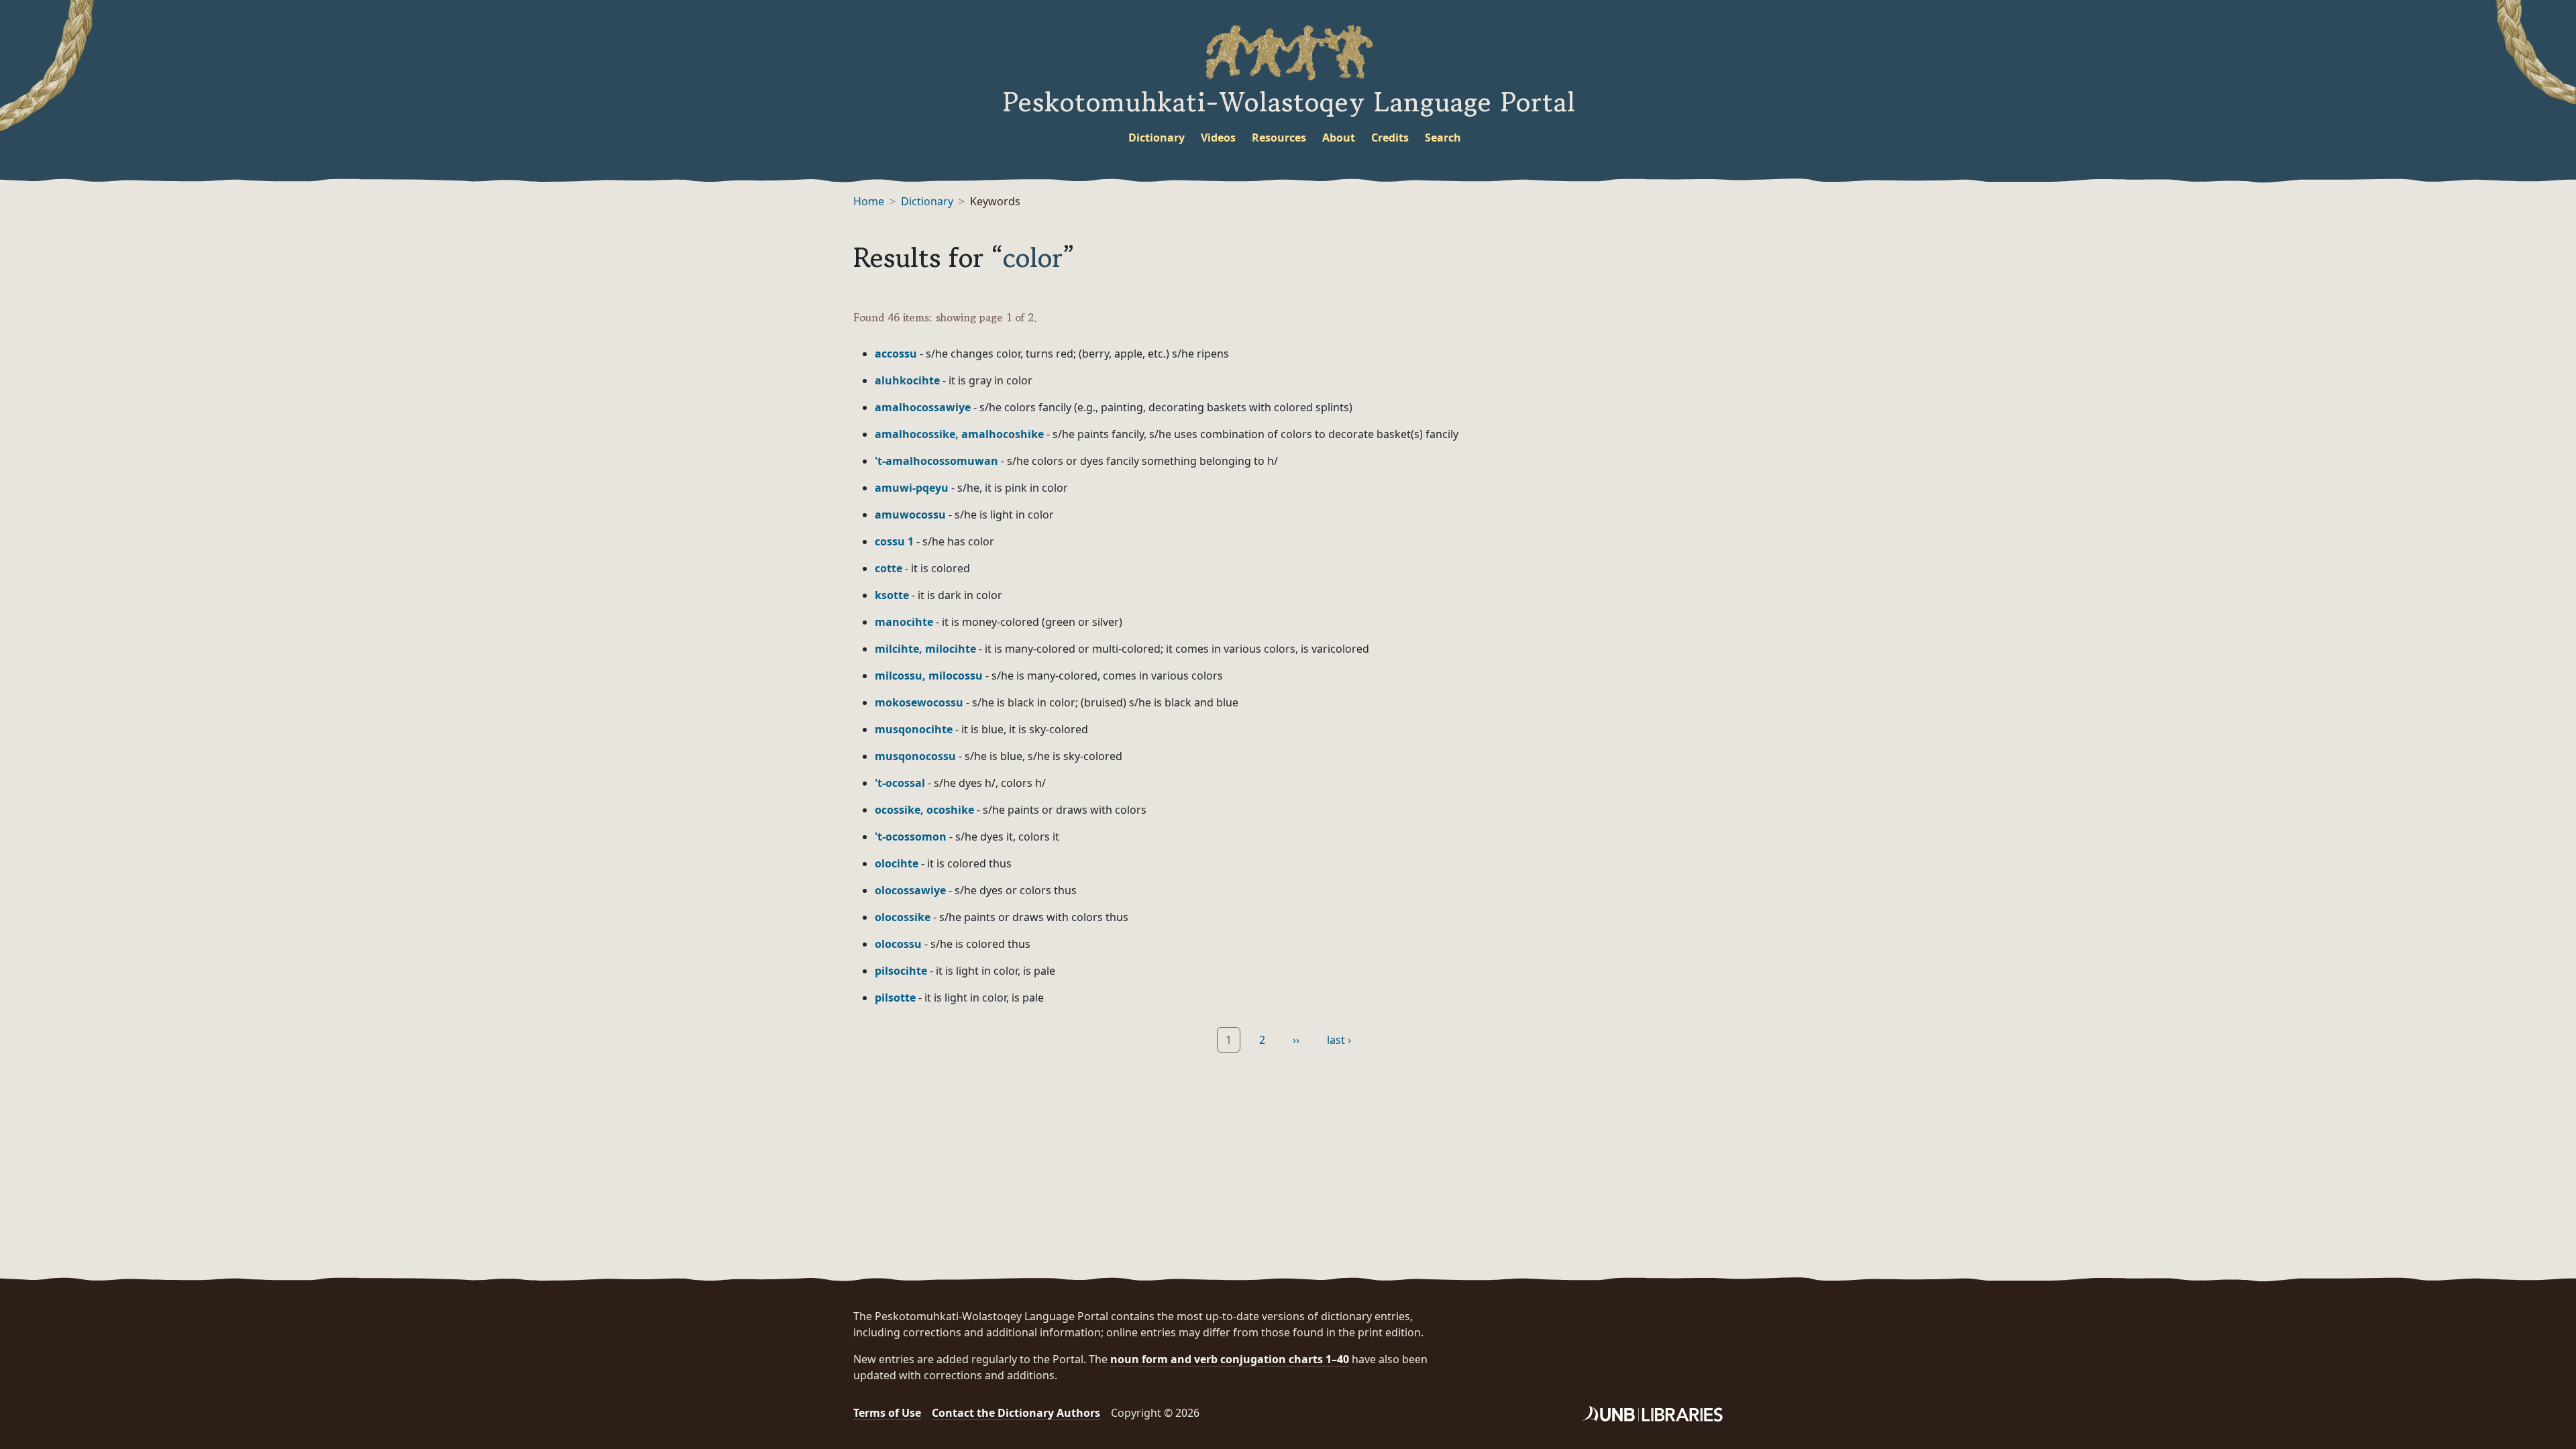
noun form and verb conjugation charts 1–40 (1230, 1359)
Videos (1218, 138)
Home (869, 201)
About (1339, 138)
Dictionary (1157, 138)
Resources (1279, 138)
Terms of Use (887, 1413)
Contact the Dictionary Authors (1016, 1413)
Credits (1390, 138)
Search (1443, 138)
